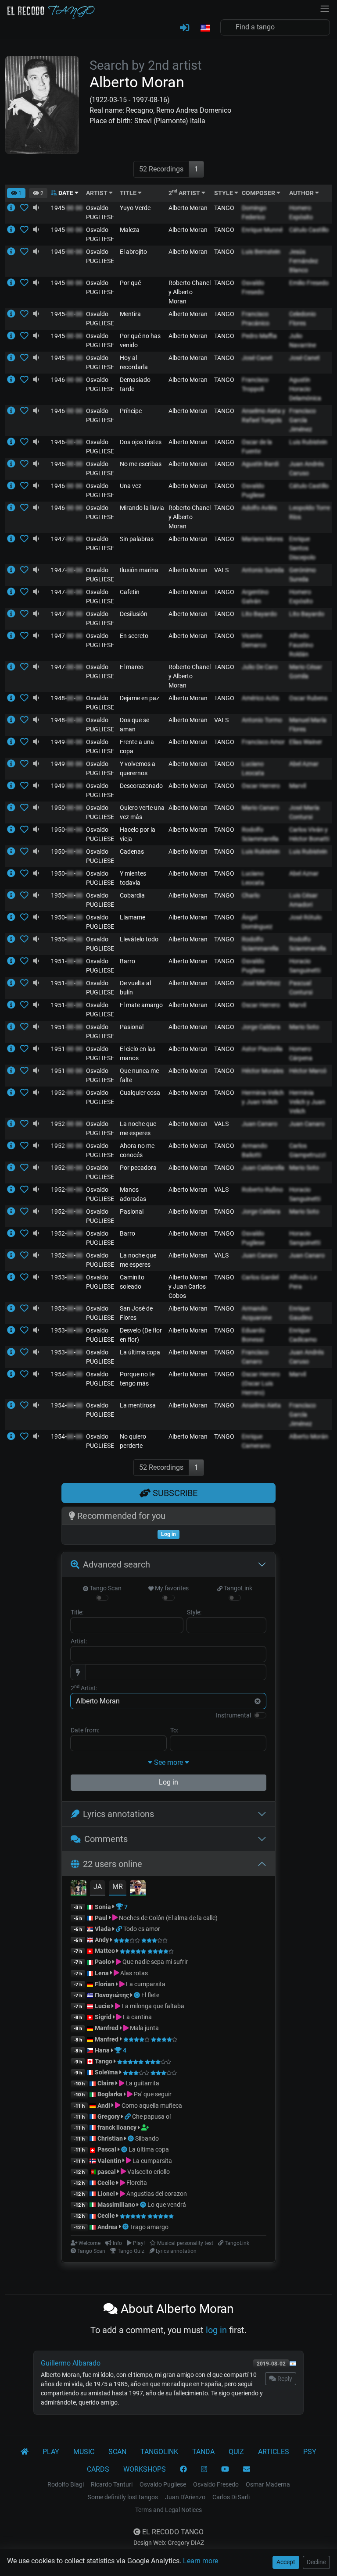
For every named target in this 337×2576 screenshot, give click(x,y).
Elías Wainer (306, 742)
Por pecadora (138, 1168)
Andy (102, 1940)
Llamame (133, 917)
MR (118, 1887)
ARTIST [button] (97, 193)
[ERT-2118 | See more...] (14, 314)
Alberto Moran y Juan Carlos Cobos (188, 1286)
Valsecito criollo (148, 2172)
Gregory (109, 2116)
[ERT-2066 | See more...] (14, 852)
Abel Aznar (304, 764)
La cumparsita (145, 1984)
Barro (127, 961)
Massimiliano (116, 2205)
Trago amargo (149, 2227)
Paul (101, 1918)
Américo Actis (260, 698)
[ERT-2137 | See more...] (14, 1405)
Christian (110, 2138)
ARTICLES (274, 2452)
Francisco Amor (263, 742)
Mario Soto (304, 1027)
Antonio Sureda (263, 570)
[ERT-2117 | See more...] (14, 636)
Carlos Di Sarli (231, 2497)
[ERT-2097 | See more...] (14, 1071)
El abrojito (133, 252)
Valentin (109, 2161)
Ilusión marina (139, 570)
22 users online (113, 1864)
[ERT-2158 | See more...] (14, 1049)
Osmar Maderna (268, 2484)
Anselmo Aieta (261, 1405)
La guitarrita (142, 2083)
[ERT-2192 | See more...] (14, 486)
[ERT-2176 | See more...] (14, 1005)
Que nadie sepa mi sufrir (154, 1962)
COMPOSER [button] (259, 193)
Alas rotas (133, 1973)
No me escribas (141, 464)
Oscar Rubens (308, 698)
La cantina (137, 2017)
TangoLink (237, 1588)
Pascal (107, 2149)
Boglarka (110, 2094)
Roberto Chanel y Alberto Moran (190, 292)
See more (168, 1762)
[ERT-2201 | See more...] (14, 1374)
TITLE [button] (129, 193)
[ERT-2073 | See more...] (14, 508)
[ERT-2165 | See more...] (14, 1436)
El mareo (132, 667)
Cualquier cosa (140, 1093)
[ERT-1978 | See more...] (14, 1190)
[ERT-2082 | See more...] (14, 873)
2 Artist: (84, 1688)
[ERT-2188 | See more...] (14, 283)
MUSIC (84, 2452)
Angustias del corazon (156, 2194)
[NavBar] (325, 8)
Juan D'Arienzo (185, 2497)
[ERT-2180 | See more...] (14, 1093)
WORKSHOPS (145, 2469)
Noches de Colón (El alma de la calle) (168, 1918)
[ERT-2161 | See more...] (14, 895)
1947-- (67, 539)
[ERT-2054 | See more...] (14, 1168)
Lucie (102, 2006)
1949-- (67, 742)
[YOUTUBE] (225, 2469)
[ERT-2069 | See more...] (14, 539)
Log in (168, 1782)
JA (98, 1887)
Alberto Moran (188, 208)
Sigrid (103, 2017)
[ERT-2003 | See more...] (14, 592)
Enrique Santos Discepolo (302, 548)
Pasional (132, 1027)
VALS (221, 570)
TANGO (224, 208)
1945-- (67, 208)
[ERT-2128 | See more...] (14, 380)
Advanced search (117, 1564)
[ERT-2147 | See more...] (14, 1277)
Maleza (130, 230)
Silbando (147, 2138)
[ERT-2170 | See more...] (14, 411)
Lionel (107, 2194)
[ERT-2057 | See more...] (14, 983)
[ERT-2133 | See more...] (14, 614)
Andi (104, 2106)
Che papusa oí (151, 2116)
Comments (106, 1839)
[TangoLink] (120, 1929)
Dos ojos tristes (141, 442)
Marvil (298, 786)
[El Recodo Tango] (25, 2452)
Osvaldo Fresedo (216, 2484)
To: (174, 1730)
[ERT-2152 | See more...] (14, 358)
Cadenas (132, 852)
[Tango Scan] (138, 1995)
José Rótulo (305, 917)
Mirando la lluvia (142, 508)
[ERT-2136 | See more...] (14, 570)
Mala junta (144, 2028)
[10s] (36, 208)
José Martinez (261, 983)
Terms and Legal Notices (168, 2510)
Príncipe (131, 411)
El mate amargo (141, 1005)
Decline (316, 2562)
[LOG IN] (185, 28)
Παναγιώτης (113, 1995)
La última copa (140, 1352)
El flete (150, 1995)
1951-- (67, 961)
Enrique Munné (262, 230)
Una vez (131, 486)
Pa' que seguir (152, 2094)
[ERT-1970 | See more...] (14, 786)
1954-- (67, 1374)
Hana (102, 2050)
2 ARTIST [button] (185, 193)
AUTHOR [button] (302, 193)
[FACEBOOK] (183, 2469)
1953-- (67, 1277)
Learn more (201, 2561)
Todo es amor (142, 1929)
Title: (77, 1612)
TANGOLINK (159, 2452)
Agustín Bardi (260, 464)
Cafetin (130, 592)
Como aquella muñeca (151, 2106)
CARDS (98, 2469)
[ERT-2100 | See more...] (14, 1124)
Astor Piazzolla (262, 1049)
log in (216, 2330)
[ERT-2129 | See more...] (14, 336)
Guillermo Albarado (71, 2363)
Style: (194, 1612)
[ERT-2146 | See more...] (14, 252)
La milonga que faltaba (152, 2006)
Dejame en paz (140, 698)
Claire (106, 2083)
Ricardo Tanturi (112, 2484)
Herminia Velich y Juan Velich (307, 1102)
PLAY (51, 2452)
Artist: (79, 1641)
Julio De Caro (260, 667)
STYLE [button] (224, 193)
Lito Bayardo (259, 614)
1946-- (67, 380)
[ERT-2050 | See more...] (14, 1233)
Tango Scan (105, 1588)
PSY (310, 2452)
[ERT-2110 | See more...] (14, 698)
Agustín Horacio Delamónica (305, 389)
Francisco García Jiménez (303, 420)
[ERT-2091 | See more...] (14, 667)
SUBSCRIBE (174, 1493)
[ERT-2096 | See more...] (14, 939)
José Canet (257, 358)
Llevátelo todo (139, 939)
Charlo (251, 895)
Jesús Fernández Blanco (304, 261)
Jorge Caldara (261, 1027)
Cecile (106, 2183)
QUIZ (236, 2452)
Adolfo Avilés (259, 508)
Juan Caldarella (263, 1168)
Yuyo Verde (135, 208)
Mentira (130, 314)
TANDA (203, 2452)
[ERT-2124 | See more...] (14, 208)
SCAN (117, 2452)
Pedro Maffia (259, 336)
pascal (107, 2172)
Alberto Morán (309, 1436)
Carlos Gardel (260, 1277)
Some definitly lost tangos (123, 2497)
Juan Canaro (260, 1124)
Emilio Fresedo (309, 283)
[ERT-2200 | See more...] (14, 1352)
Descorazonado (141, 786)
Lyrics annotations (118, 1814)
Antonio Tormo (262, 720)
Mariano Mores (262, 539)
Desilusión (134, 614)
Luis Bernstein (261, 252)
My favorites (171, 1588)
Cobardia (132, 895)
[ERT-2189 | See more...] (14, 961)
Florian (105, 1984)
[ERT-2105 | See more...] (14, 1211)
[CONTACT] (247, 2469)
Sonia (103, 1907)
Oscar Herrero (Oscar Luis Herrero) (261, 1383)
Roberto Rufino (262, 1190)
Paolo (103, 1962)
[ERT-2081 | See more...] (14, 1255)
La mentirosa (138, 1405)
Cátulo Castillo (309, 230)
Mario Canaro (260, 808)
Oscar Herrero (261, 786)
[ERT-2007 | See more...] (14, 464)
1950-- (67, 808)
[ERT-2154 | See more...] (14, 1027)
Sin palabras (137, 539)
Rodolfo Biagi (66, 2484)
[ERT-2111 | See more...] (14, 230)
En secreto (134, 636)
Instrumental (233, 1715)
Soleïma (106, 2072)
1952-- (67, 1093)
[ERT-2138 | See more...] (14, 1308)
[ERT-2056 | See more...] (14, 720)
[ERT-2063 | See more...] (14, 1330)
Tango (104, 2061)
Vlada (103, 1929)
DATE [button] (66, 193)
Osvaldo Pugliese (163, 2484)
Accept (286, 2562)
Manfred (107, 2028)
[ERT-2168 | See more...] (14, 808)
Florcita (136, 2183)
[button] (205, 29)
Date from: (85, 1730)
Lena (102, 1973)
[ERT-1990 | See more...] (14, 1146)
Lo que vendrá (167, 2205)
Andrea (108, 2227)
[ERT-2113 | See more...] (14, 917)
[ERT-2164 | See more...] (14, 442)
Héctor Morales (263, 1071)
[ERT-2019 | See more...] (14, 764)
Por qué (130, 283)
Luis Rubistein (308, 442)
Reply (284, 2379)
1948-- (67, 698)
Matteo (105, 1951)
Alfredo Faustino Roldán (301, 645)
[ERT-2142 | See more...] (14, 742)
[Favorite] (26, 208)
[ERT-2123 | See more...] (14, 830)
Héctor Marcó (308, 1071)
